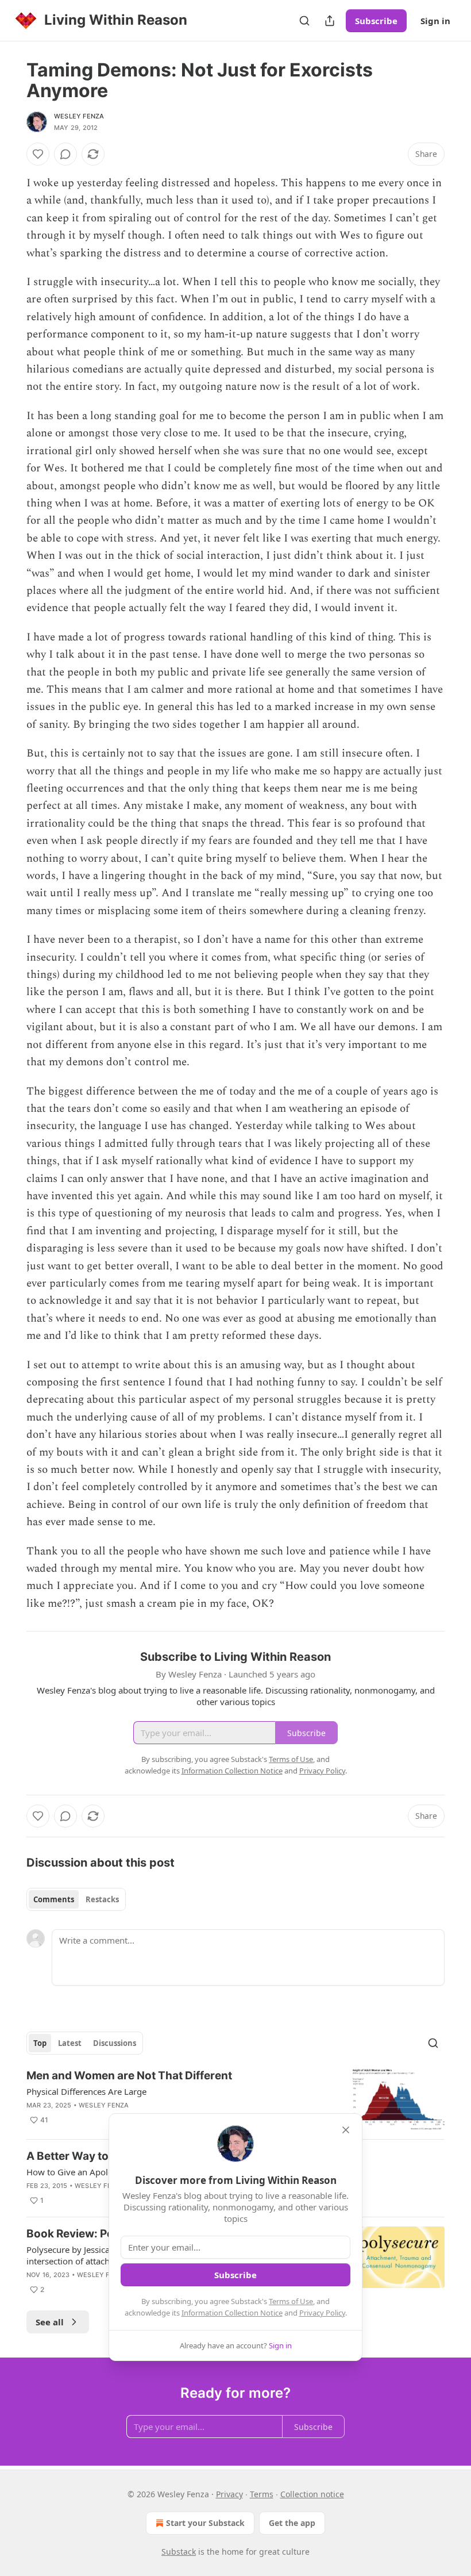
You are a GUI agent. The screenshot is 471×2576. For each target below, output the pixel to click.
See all (50, 2322)
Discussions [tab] (115, 2043)
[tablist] (76, 1899)
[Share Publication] (330, 21)
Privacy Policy (322, 2313)
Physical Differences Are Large (86, 2091)
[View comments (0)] (65, 154)
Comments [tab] (54, 1899)
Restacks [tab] (102, 1899)
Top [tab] (40, 2043)
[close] (346, 2130)
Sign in (435, 21)
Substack (179, 2552)
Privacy (229, 2494)
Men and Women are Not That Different (129, 2076)
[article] (235, 2099)
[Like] (38, 154)
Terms (262, 2494)
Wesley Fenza (79, 116)
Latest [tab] (70, 2043)
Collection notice (312, 2494)
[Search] (304, 21)
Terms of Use (291, 2301)
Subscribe (376, 21)
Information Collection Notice (232, 2313)
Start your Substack (205, 2523)
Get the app (292, 2523)
